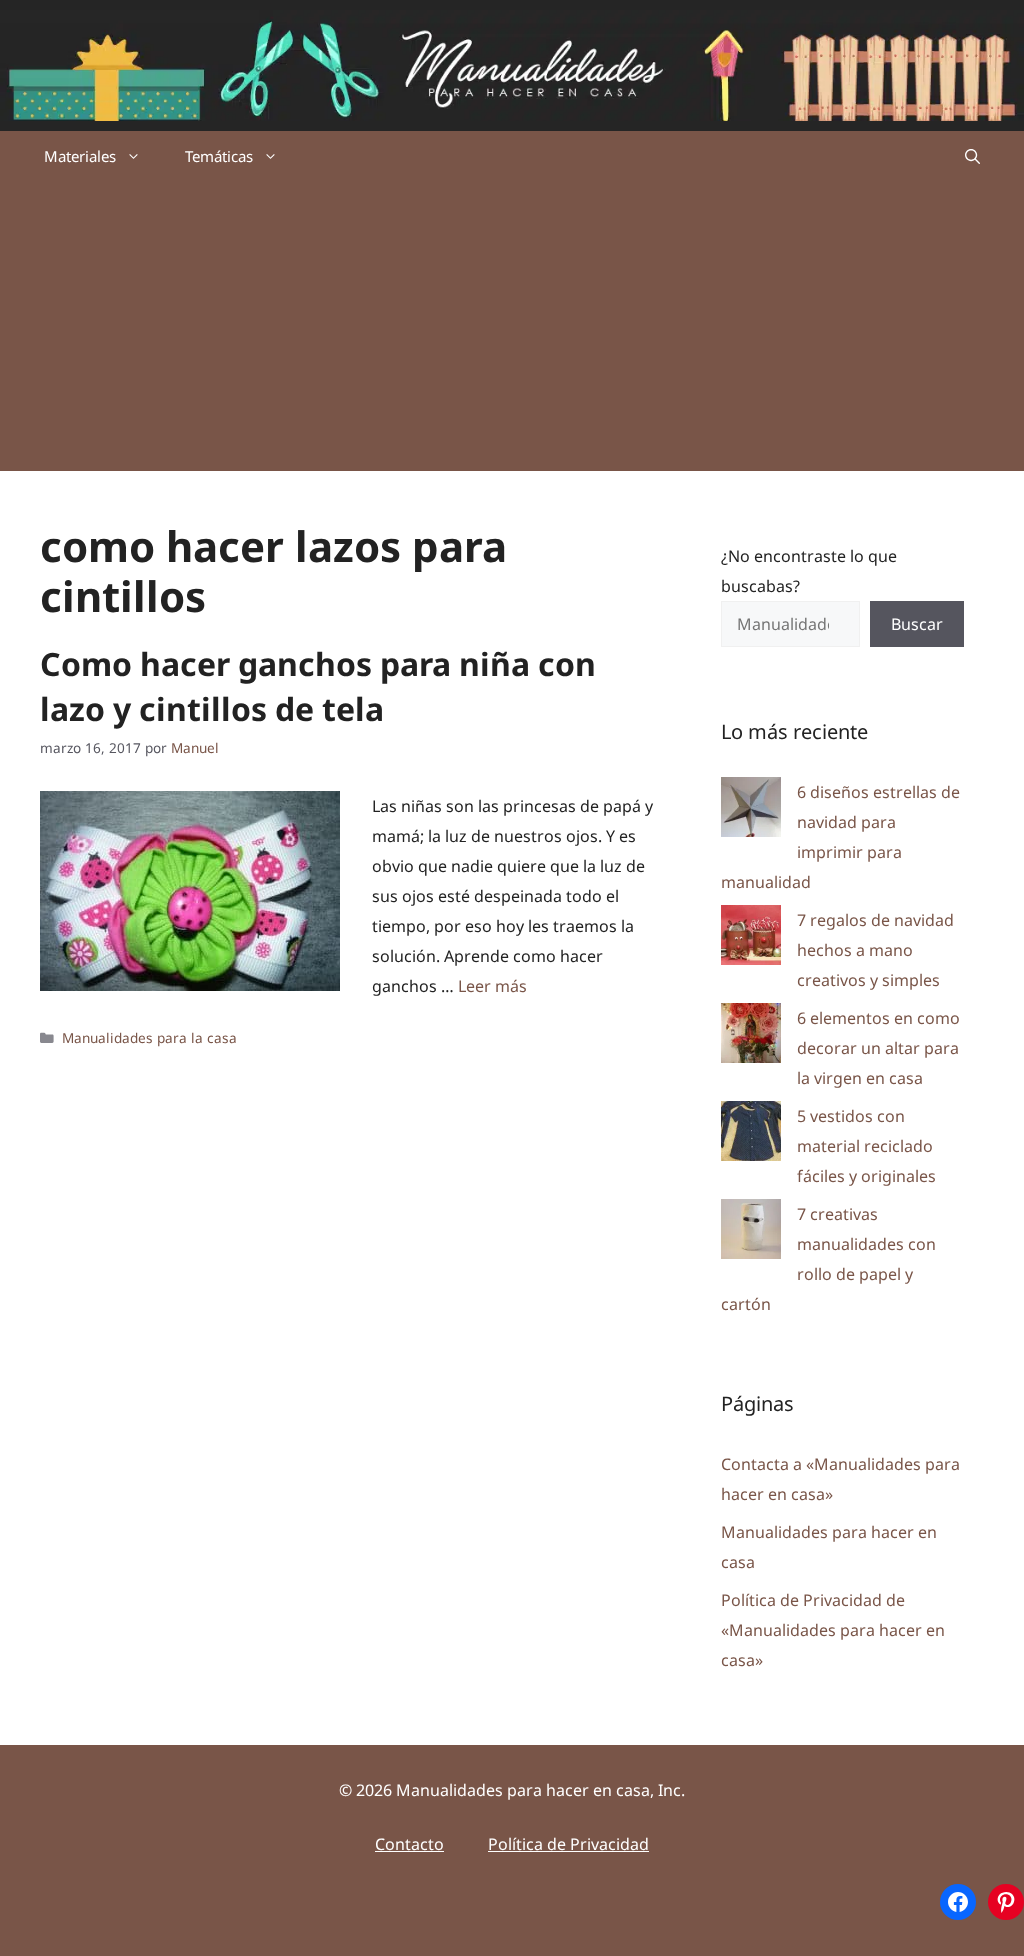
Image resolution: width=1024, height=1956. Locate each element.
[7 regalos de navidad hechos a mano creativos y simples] (751, 939)
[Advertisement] (512, 331)
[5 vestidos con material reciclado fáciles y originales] (751, 1135)
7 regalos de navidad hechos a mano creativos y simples (875, 950)
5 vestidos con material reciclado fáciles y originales (866, 1146)
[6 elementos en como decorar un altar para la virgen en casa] (751, 1037)
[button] (972, 156)
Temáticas (219, 156)
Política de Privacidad (568, 1844)
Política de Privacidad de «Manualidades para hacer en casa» (833, 1630)
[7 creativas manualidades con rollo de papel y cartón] (751, 1233)
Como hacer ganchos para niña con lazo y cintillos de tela (318, 686)
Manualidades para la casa (149, 1037)
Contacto (409, 1844)
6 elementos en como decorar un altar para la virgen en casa (878, 1048)
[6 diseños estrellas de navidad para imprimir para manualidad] (751, 811)
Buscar (917, 624)
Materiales (80, 156)
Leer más (492, 986)
